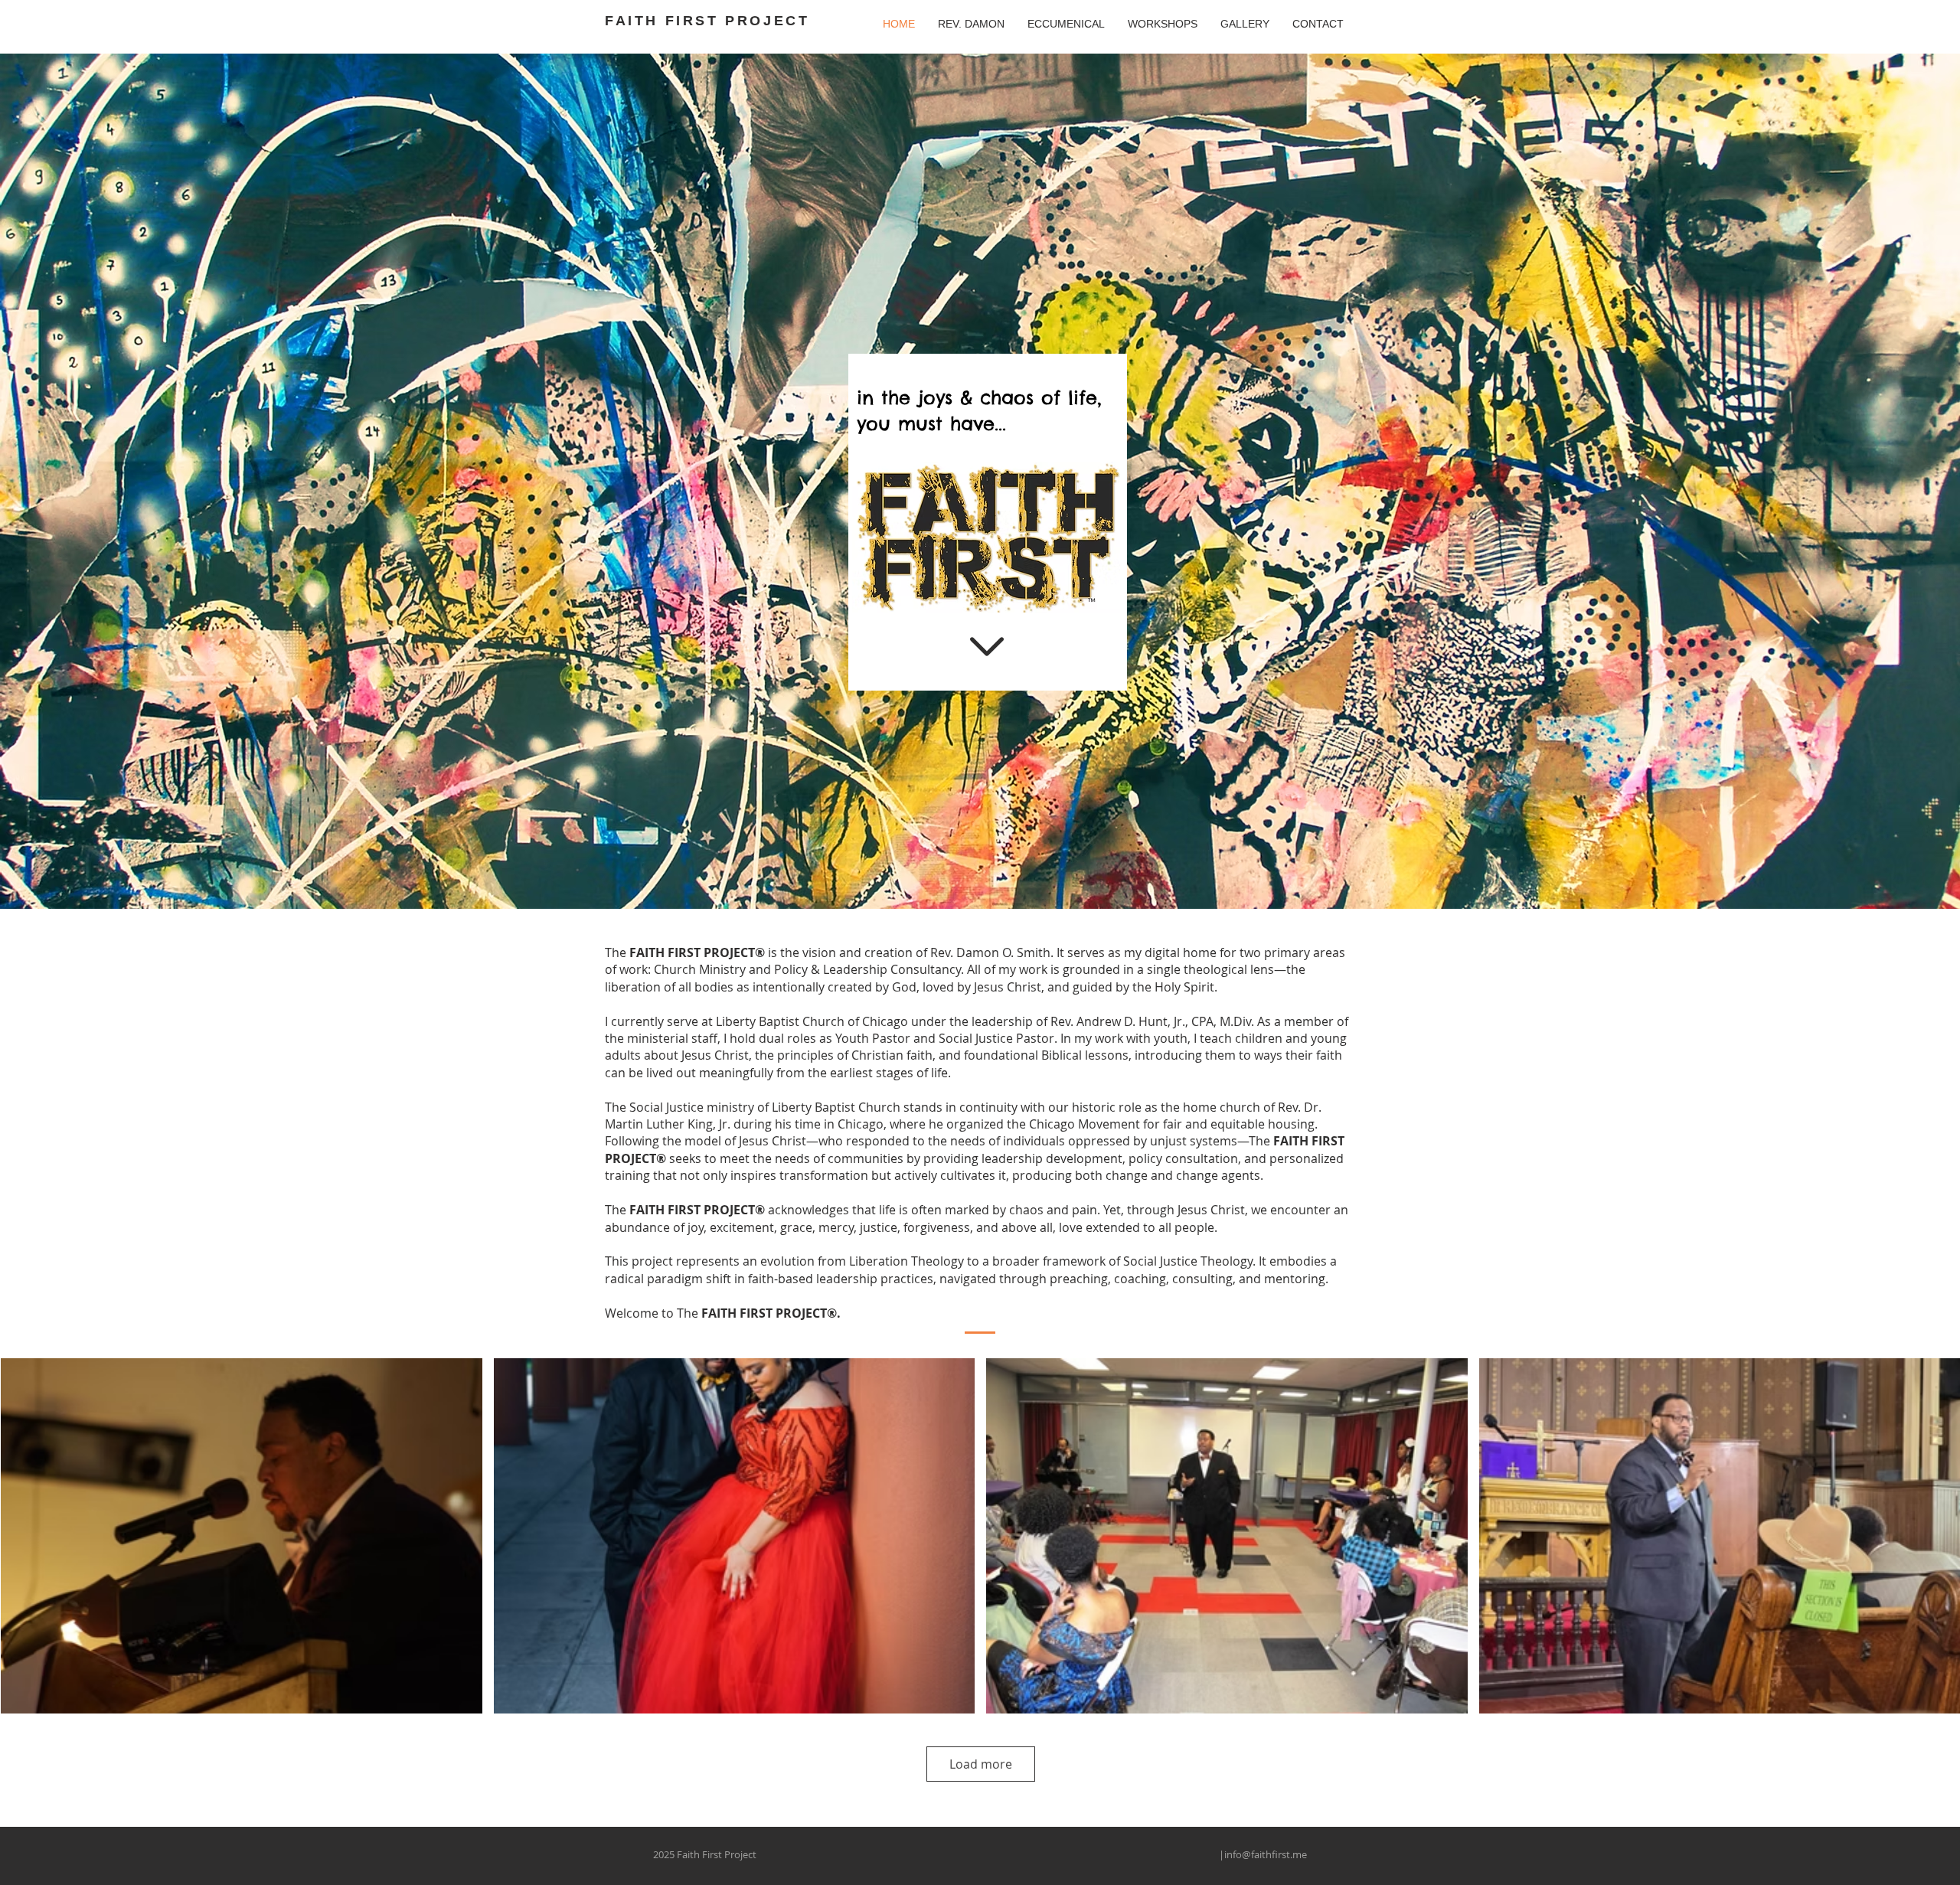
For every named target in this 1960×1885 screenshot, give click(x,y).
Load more (981, 1764)
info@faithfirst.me (1266, 1854)
